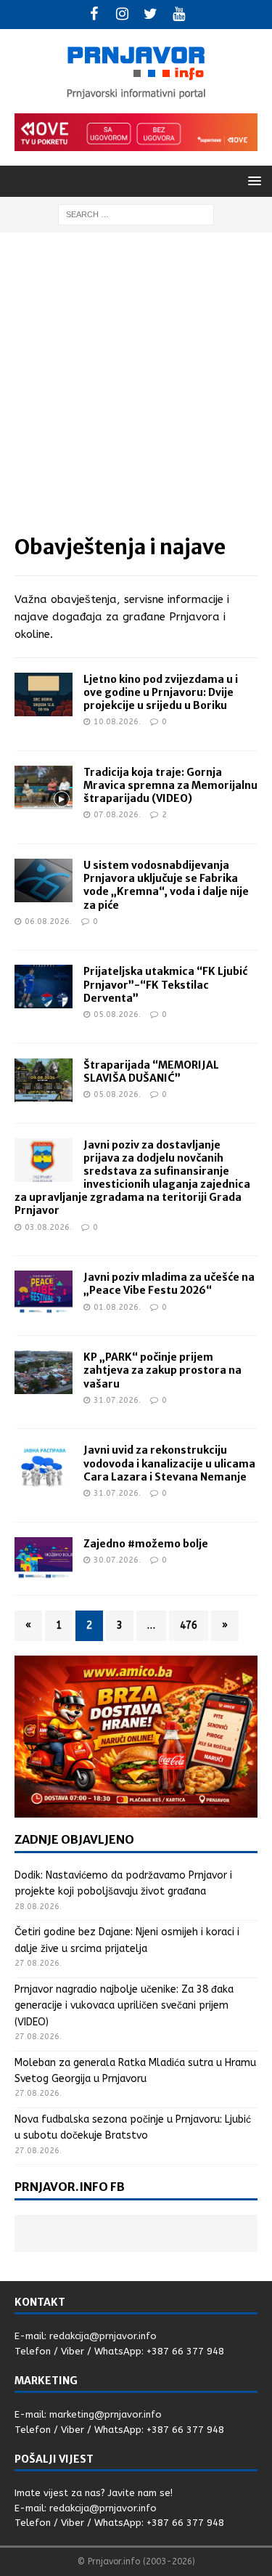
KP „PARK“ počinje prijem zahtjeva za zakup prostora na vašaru (162, 1370)
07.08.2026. (117, 815)
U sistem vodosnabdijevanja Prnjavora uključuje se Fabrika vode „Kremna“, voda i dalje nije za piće (166, 885)
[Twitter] (151, 15)
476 (189, 1625)
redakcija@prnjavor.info (103, 2336)
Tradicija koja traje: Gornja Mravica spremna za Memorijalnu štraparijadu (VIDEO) (170, 785)
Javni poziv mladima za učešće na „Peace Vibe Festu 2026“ (169, 1284)
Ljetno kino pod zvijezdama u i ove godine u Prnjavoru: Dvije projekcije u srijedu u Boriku (161, 692)
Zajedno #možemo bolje (146, 1544)
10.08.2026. (117, 722)
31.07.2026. (117, 1400)
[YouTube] (179, 15)
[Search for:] (136, 214)
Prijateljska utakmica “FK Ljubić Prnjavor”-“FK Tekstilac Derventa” (165, 984)
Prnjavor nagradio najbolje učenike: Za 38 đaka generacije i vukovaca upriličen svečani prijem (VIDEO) (124, 2006)
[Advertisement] (136, 390)
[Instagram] (122, 15)
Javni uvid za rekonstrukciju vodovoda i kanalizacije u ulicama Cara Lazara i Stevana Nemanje (169, 1463)
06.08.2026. (48, 922)
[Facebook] (94, 15)
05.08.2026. (117, 1014)
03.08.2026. (48, 1227)
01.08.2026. (117, 1307)
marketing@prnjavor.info (106, 2414)
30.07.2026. (117, 1560)
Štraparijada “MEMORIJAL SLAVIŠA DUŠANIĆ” (151, 1072)
